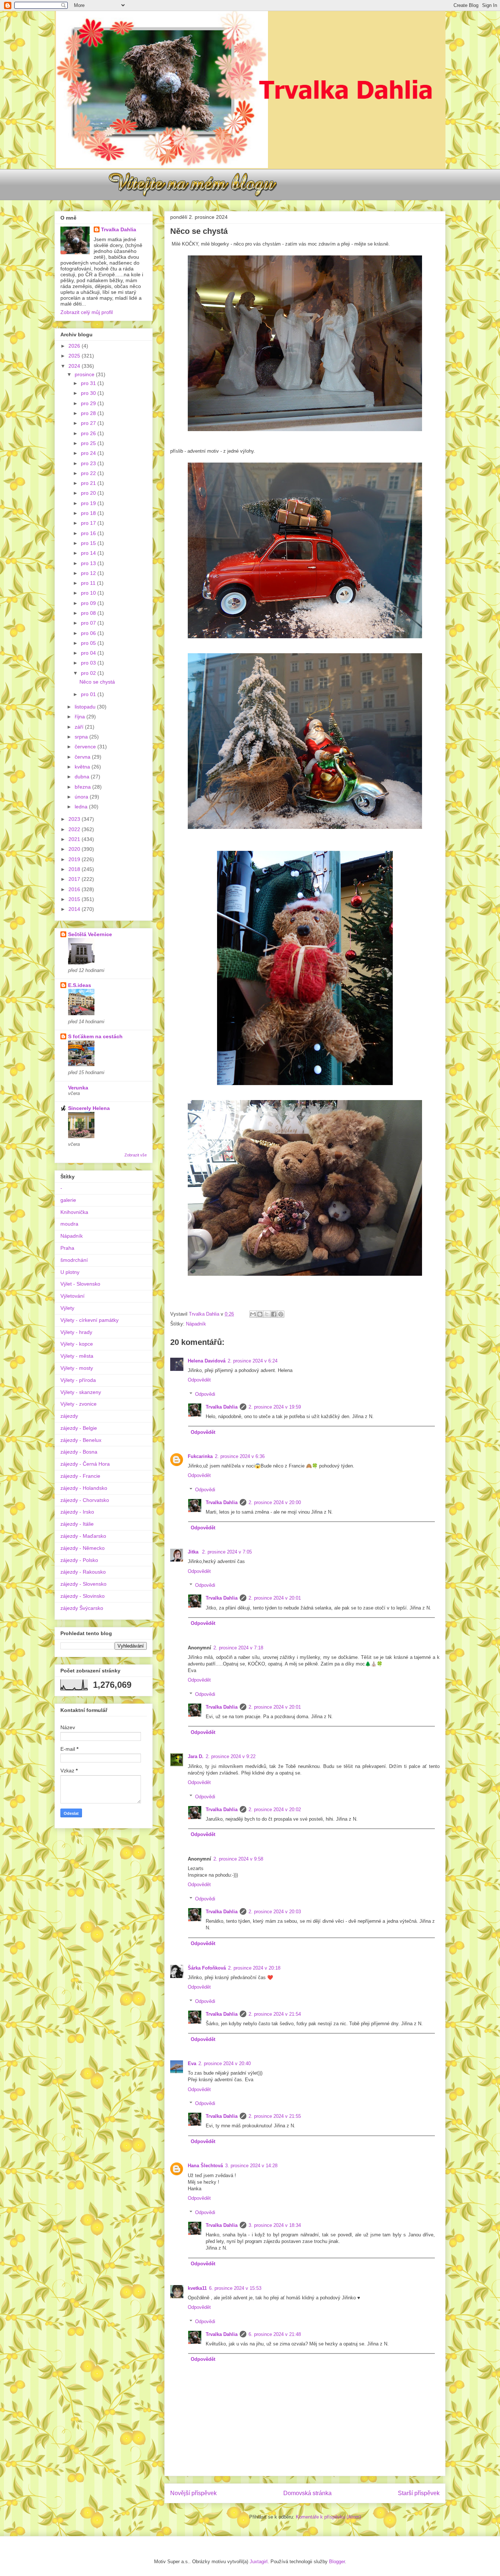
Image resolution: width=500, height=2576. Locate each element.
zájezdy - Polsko (79, 1560)
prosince (85, 374)
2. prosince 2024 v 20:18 (254, 1968)
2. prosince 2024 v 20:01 (275, 1598)
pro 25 (89, 443)
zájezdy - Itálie (77, 1524)
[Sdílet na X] (267, 1314)
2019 (75, 859)
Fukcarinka (200, 1456)
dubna (83, 777)
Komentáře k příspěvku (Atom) (328, 2517)
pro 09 (89, 603)
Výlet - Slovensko (80, 1284)
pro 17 (89, 523)
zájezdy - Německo (83, 1548)
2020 (75, 849)
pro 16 (89, 533)
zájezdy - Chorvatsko (85, 1500)
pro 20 (89, 493)
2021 (75, 839)
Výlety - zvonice (79, 1404)
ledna (82, 807)
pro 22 (89, 473)
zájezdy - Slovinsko (83, 1596)
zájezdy (69, 1416)
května (83, 767)
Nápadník (196, 1324)
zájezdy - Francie (80, 1476)
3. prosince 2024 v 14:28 (251, 2166)
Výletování (72, 1296)
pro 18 (89, 513)
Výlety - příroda (78, 1380)
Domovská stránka (307, 2493)
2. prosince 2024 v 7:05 (227, 1552)
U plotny (70, 1272)
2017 (75, 879)
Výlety (67, 1308)
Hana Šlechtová (205, 2166)
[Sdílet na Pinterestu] (281, 1314)
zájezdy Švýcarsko (82, 1608)
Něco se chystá (97, 682)
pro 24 (89, 453)
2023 (75, 819)
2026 (75, 346)
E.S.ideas (80, 985)
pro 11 (89, 583)
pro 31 (89, 383)
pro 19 (89, 503)
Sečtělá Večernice (90, 934)
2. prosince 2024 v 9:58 (238, 1859)
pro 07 (89, 623)
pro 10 (89, 593)
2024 (75, 366)
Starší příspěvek (419, 2493)
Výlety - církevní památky (89, 1320)
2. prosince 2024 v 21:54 (275, 2014)
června (83, 757)
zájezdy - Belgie (79, 1428)
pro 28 (89, 413)
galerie (68, 1200)
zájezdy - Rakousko (83, 1572)
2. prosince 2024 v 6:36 (240, 1456)
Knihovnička (74, 1212)
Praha (67, 1248)
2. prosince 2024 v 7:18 (238, 1648)
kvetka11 (197, 2288)
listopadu (86, 707)
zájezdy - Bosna (79, 1452)
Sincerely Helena (89, 1108)
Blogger (337, 2562)
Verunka (78, 1088)
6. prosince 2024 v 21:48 (275, 2334)
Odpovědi (205, 1394)
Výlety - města (77, 1356)
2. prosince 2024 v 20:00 (275, 1502)
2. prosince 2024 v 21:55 (275, 2116)
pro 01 (89, 694)
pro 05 (89, 643)
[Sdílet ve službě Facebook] (274, 1314)
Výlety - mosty (77, 1368)
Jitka (194, 1552)
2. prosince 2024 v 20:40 (225, 2063)
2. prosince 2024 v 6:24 (253, 1361)
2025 (75, 356)
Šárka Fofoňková (207, 1968)
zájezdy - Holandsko (84, 1488)
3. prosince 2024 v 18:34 (275, 2225)
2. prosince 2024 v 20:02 (275, 1809)
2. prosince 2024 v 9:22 (231, 1756)
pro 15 (89, 543)
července (86, 747)
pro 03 (89, 663)
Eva (192, 2063)
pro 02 (89, 673)
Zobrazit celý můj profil (87, 312)
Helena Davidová (207, 1361)
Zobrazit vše (136, 1155)
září (80, 727)
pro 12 (89, 573)
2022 (75, 829)
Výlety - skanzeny (81, 1392)
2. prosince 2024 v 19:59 (275, 1407)
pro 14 (89, 553)
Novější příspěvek (193, 2493)
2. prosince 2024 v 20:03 (275, 1912)
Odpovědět (199, 1380)
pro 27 (89, 423)
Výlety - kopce (77, 1344)
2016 (75, 889)
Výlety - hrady (76, 1332)
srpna (82, 737)
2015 (75, 899)
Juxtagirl (259, 2562)
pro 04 (89, 653)
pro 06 (89, 633)
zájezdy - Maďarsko (83, 1536)
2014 (75, 909)
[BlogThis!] (260, 1314)
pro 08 (89, 613)
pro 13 (89, 563)
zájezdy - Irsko (77, 1512)
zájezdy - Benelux (81, 1440)
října (81, 717)
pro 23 (89, 463)
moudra (69, 1224)
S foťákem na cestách (95, 1036)
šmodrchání (74, 1260)
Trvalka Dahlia (222, 1407)
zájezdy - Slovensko (83, 1584)
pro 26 (89, 433)
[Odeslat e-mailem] (253, 1314)
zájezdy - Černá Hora (85, 1464)
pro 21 (89, 483)
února (82, 797)
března (83, 787)
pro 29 (89, 403)
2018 (75, 869)
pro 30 (89, 393)
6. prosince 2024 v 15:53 (235, 2288)
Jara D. (196, 1756)
